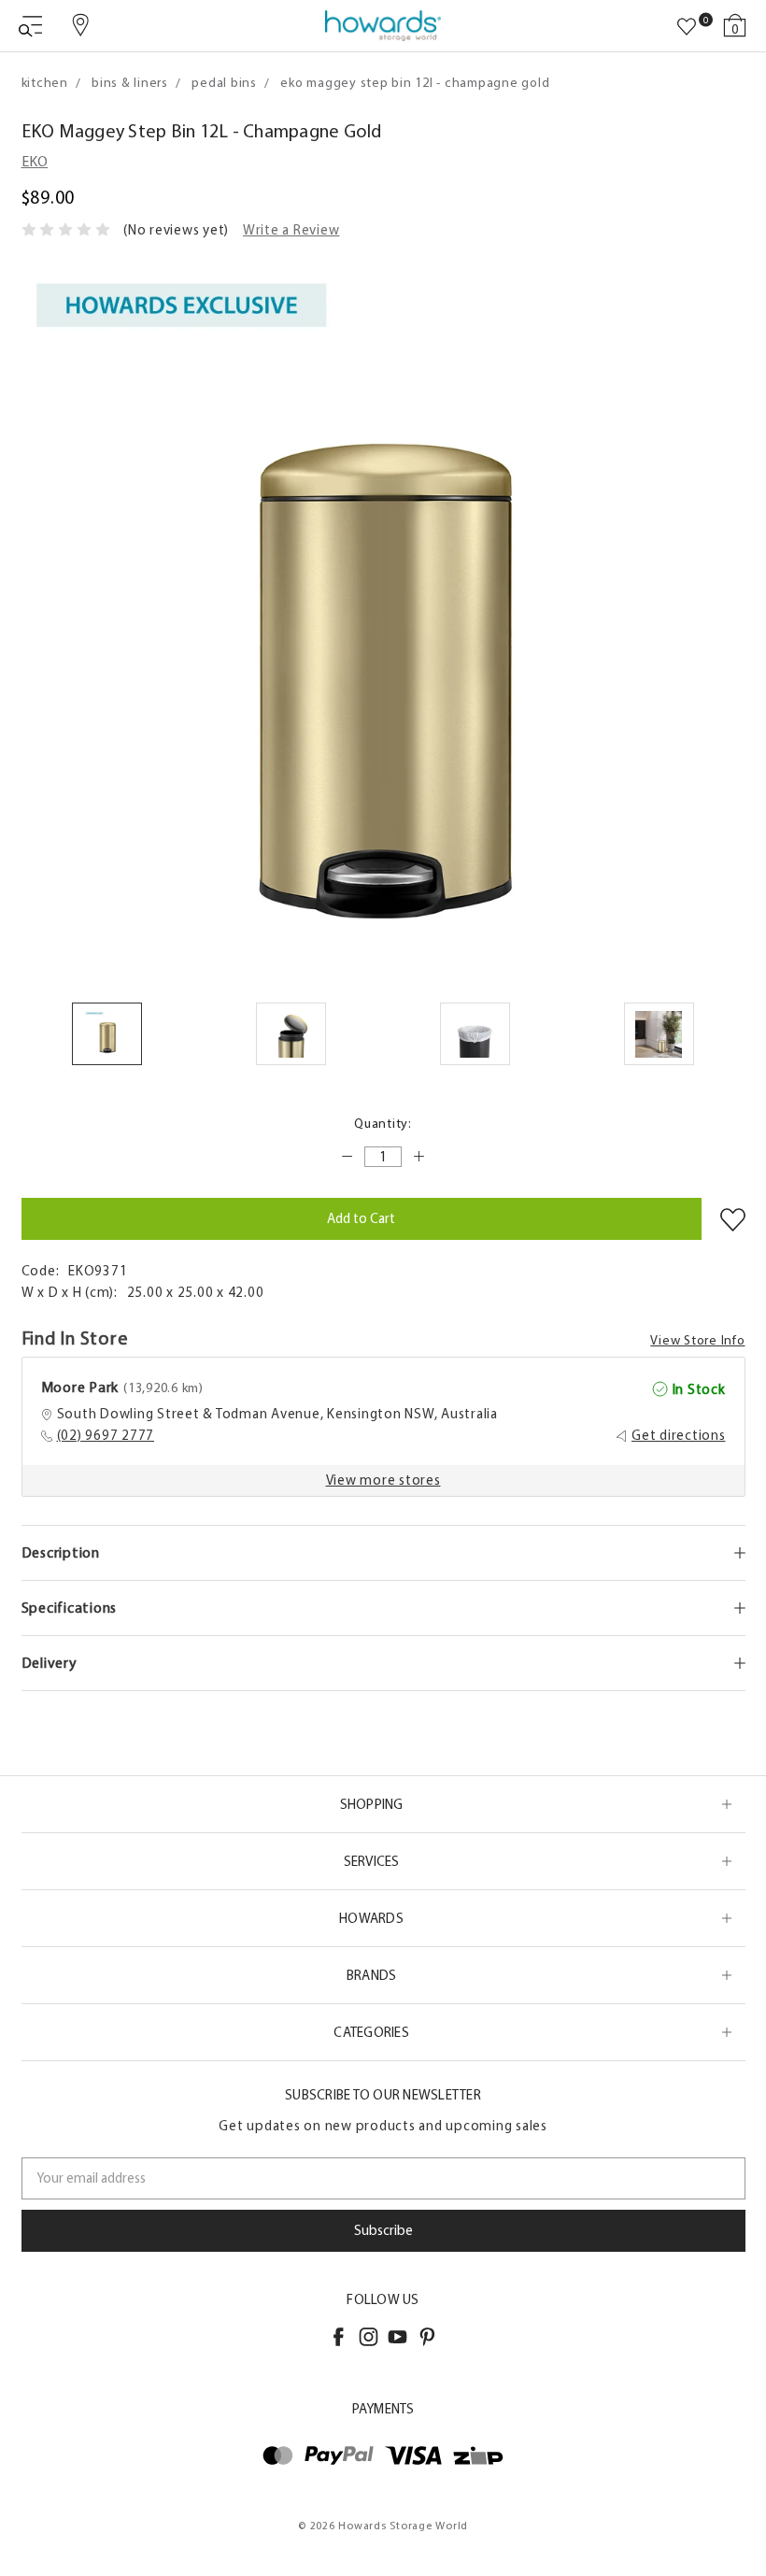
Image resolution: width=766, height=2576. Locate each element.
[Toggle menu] (30, 26)
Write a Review (291, 230)
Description (61, 1552)
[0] (687, 27)
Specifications (70, 1608)
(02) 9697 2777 (106, 1435)
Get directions (679, 1435)
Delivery (50, 1663)
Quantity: (383, 1124)
